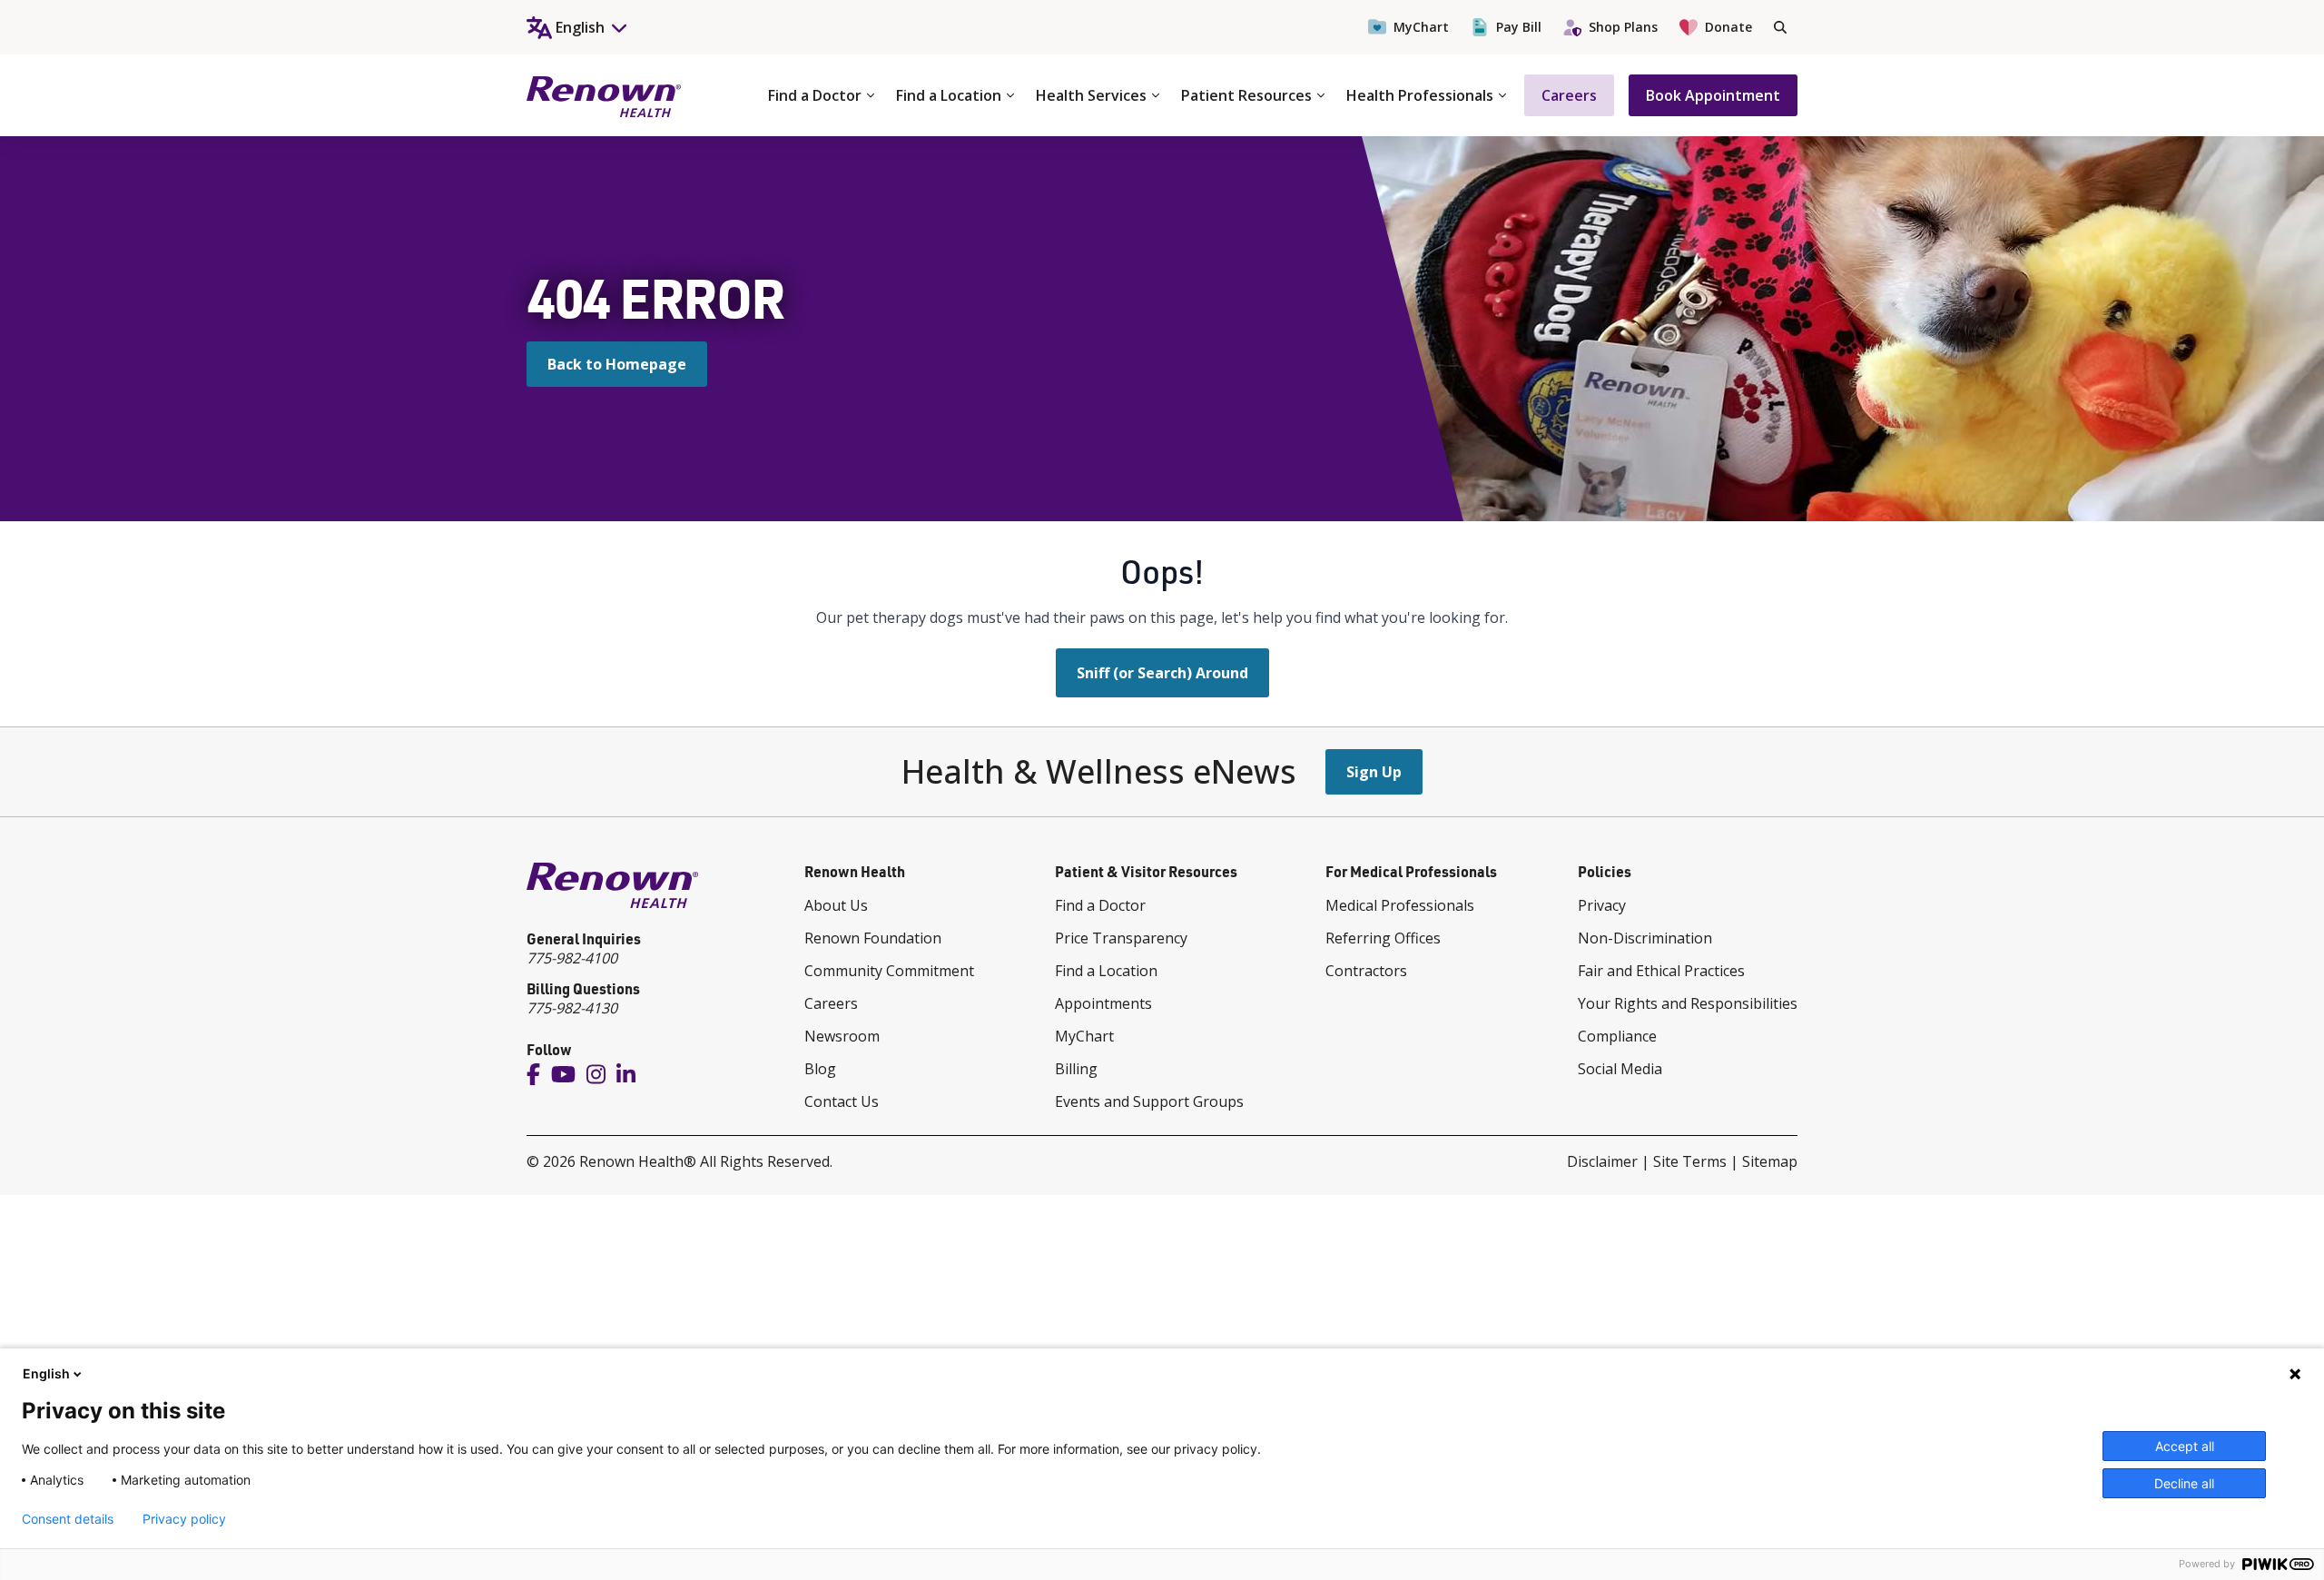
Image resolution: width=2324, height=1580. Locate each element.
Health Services (1091, 95)
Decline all (2184, 1483)
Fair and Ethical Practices (1661, 971)
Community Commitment (889, 971)
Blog (820, 1069)
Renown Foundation (873, 938)
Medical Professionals (1400, 905)
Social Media (1620, 1069)
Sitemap (1770, 1161)
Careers (1569, 95)
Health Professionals (1420, 95)
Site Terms (1690, 1161)
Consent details (68, 1519)
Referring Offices (1383, 938)
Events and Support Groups (1149, 1101)
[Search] (1780, 27)
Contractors (1366, 971)
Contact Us (842, 1101)
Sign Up (1374, 772)
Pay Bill (1519, 27)
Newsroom (842, 1036)
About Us (836, 905)
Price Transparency (1121, 938)
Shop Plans (1623, 27)
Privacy (1602, 905)
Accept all (2185, 1446)
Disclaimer (1602, 1161)
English (46, 1373)
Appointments (1103, 1003)
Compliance (1617, 1036)
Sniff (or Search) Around (1162, 673)
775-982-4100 (572, 958)
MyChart (1421, 27)
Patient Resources (1246, 95)
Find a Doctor (815, 95)
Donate (1728, 27)
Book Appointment (1713, 95)
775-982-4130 (572, 1008)
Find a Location (949, 95)
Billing (1076, 1069)
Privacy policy (184, 1519)
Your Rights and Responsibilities (1688, 1003)
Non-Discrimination (1645, 938)
